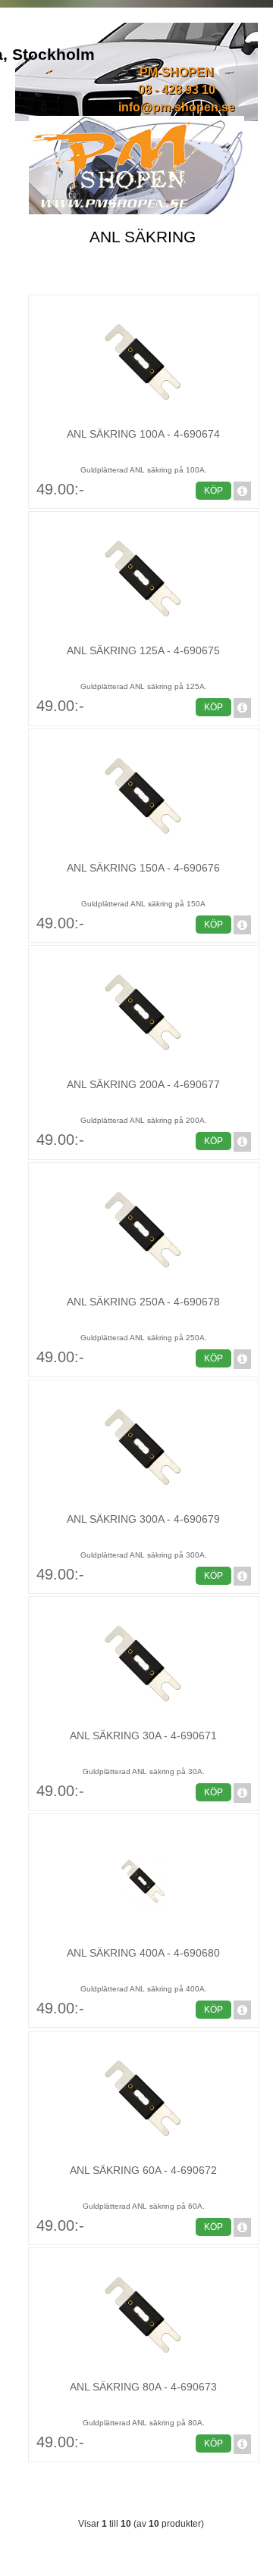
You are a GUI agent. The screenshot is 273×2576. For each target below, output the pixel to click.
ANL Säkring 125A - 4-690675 (143, 650)
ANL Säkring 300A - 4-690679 (143, 1519)
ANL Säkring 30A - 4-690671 (143, 1736)
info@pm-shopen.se (177, 107)
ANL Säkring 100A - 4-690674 (143, 434)
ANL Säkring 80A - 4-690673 (143, 2387)
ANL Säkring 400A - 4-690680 (143, 1953)
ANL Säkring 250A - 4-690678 (143, 1302)
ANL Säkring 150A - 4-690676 (143, 868)
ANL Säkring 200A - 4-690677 (143, 1084)
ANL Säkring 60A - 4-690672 (143, 2170)
